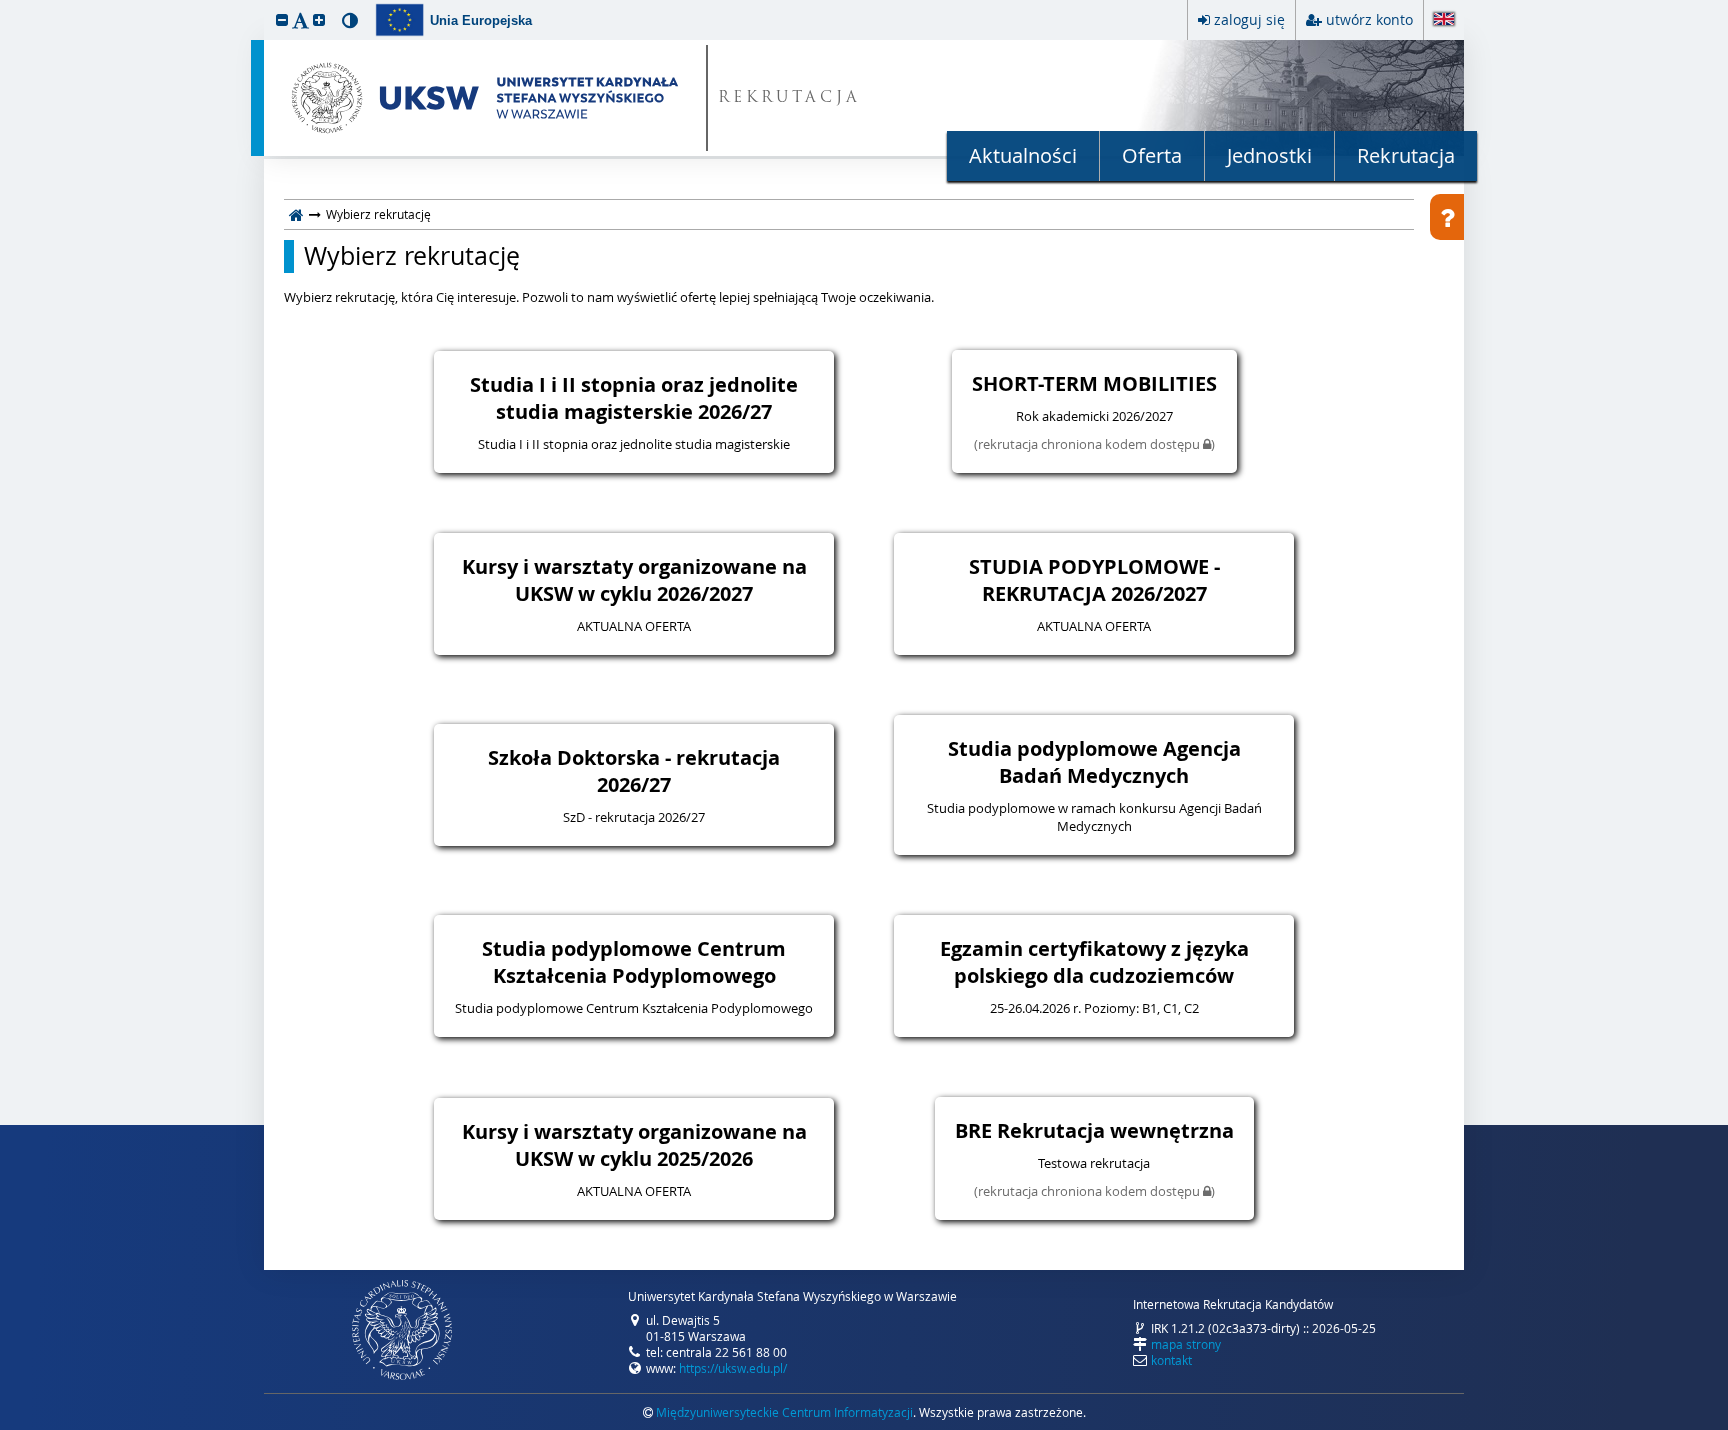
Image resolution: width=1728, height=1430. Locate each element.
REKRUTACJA (789, 98)
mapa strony (1186, 1344)
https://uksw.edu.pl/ (733, 1368)
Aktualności (1023, 155)
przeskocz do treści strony (5, 5)
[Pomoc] (1447, 217)
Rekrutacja (1406, 155)
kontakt (1171, 1360)
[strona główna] (296, 214)
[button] (282, 19)
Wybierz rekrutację (412, 256)
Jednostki (1269, 155)
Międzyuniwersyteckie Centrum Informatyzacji (784, 1412)
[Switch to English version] (1444, 20)
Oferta (1152, 155)
